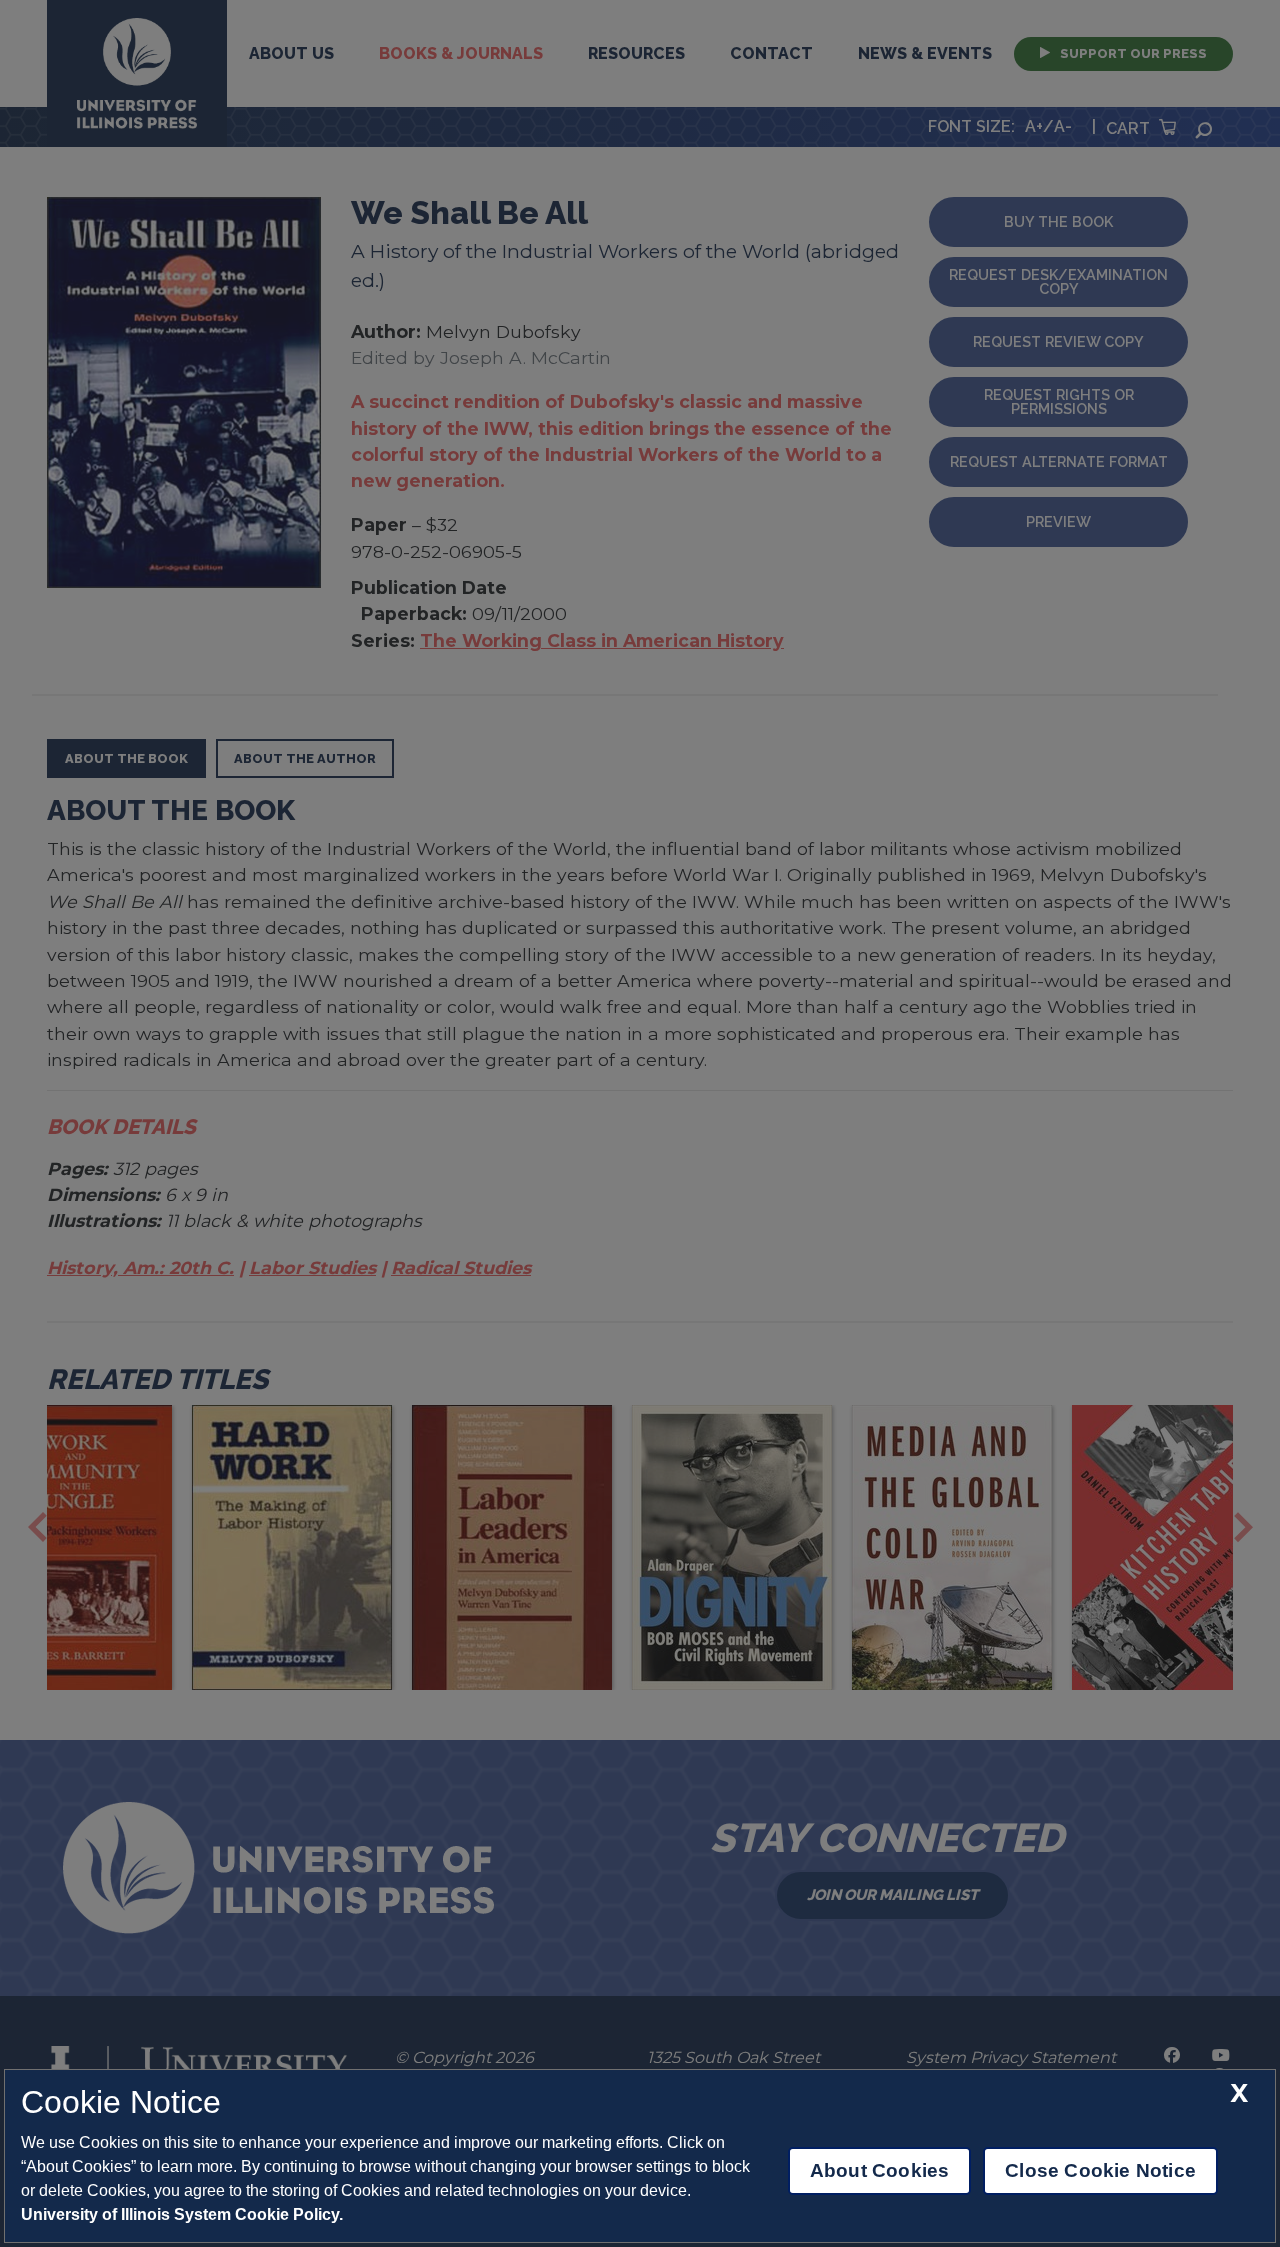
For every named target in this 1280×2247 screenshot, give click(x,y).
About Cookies (879, 2170)
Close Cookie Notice (1100, 2170)
